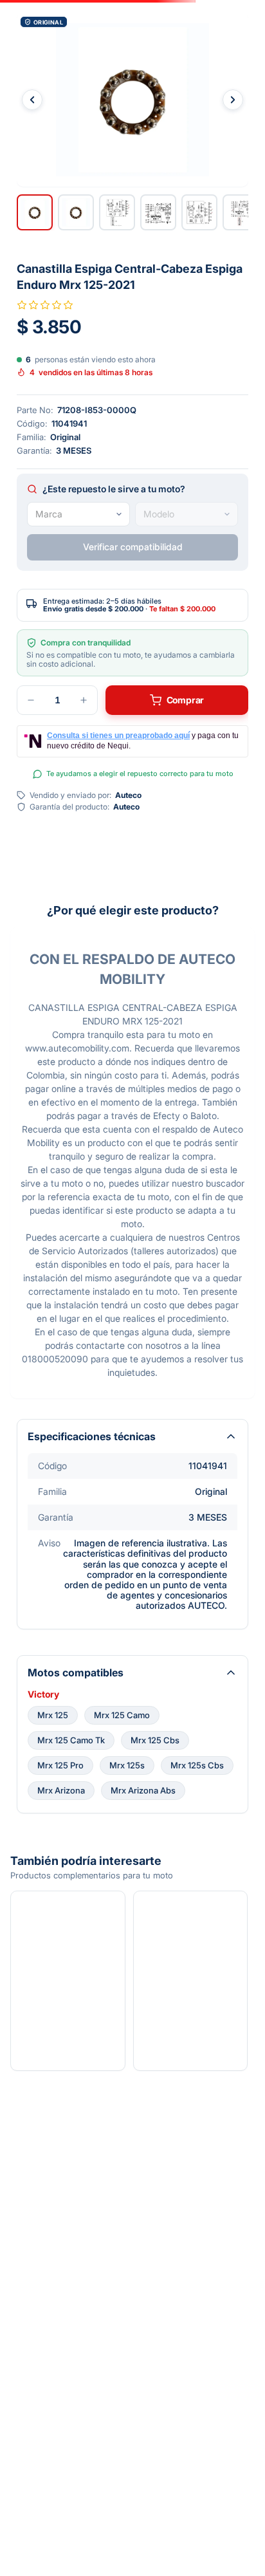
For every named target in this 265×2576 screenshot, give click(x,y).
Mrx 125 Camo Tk (71, 1740)
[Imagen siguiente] (233, 100)
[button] (132, 100)
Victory (43, 1694)
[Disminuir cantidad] (31, 700)
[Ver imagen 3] (117, 212)
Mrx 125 (53, 1715)
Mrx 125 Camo (122, 1715)
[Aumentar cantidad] (84, 700)
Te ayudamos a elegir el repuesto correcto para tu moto (140, 774)
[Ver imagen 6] (241, 212)
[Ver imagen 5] (199, 212)
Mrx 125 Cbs (155, 1740)
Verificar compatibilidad (133, 547)
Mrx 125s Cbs (197, 1765)
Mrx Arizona (61, 1790)
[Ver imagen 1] (35, 212)
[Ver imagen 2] (76, 212)
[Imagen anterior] (32, 100)
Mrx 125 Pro (60, 1765)
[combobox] (78, 514)
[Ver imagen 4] (158, 212)
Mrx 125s (127, 1765)
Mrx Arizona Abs (143, 1790)
